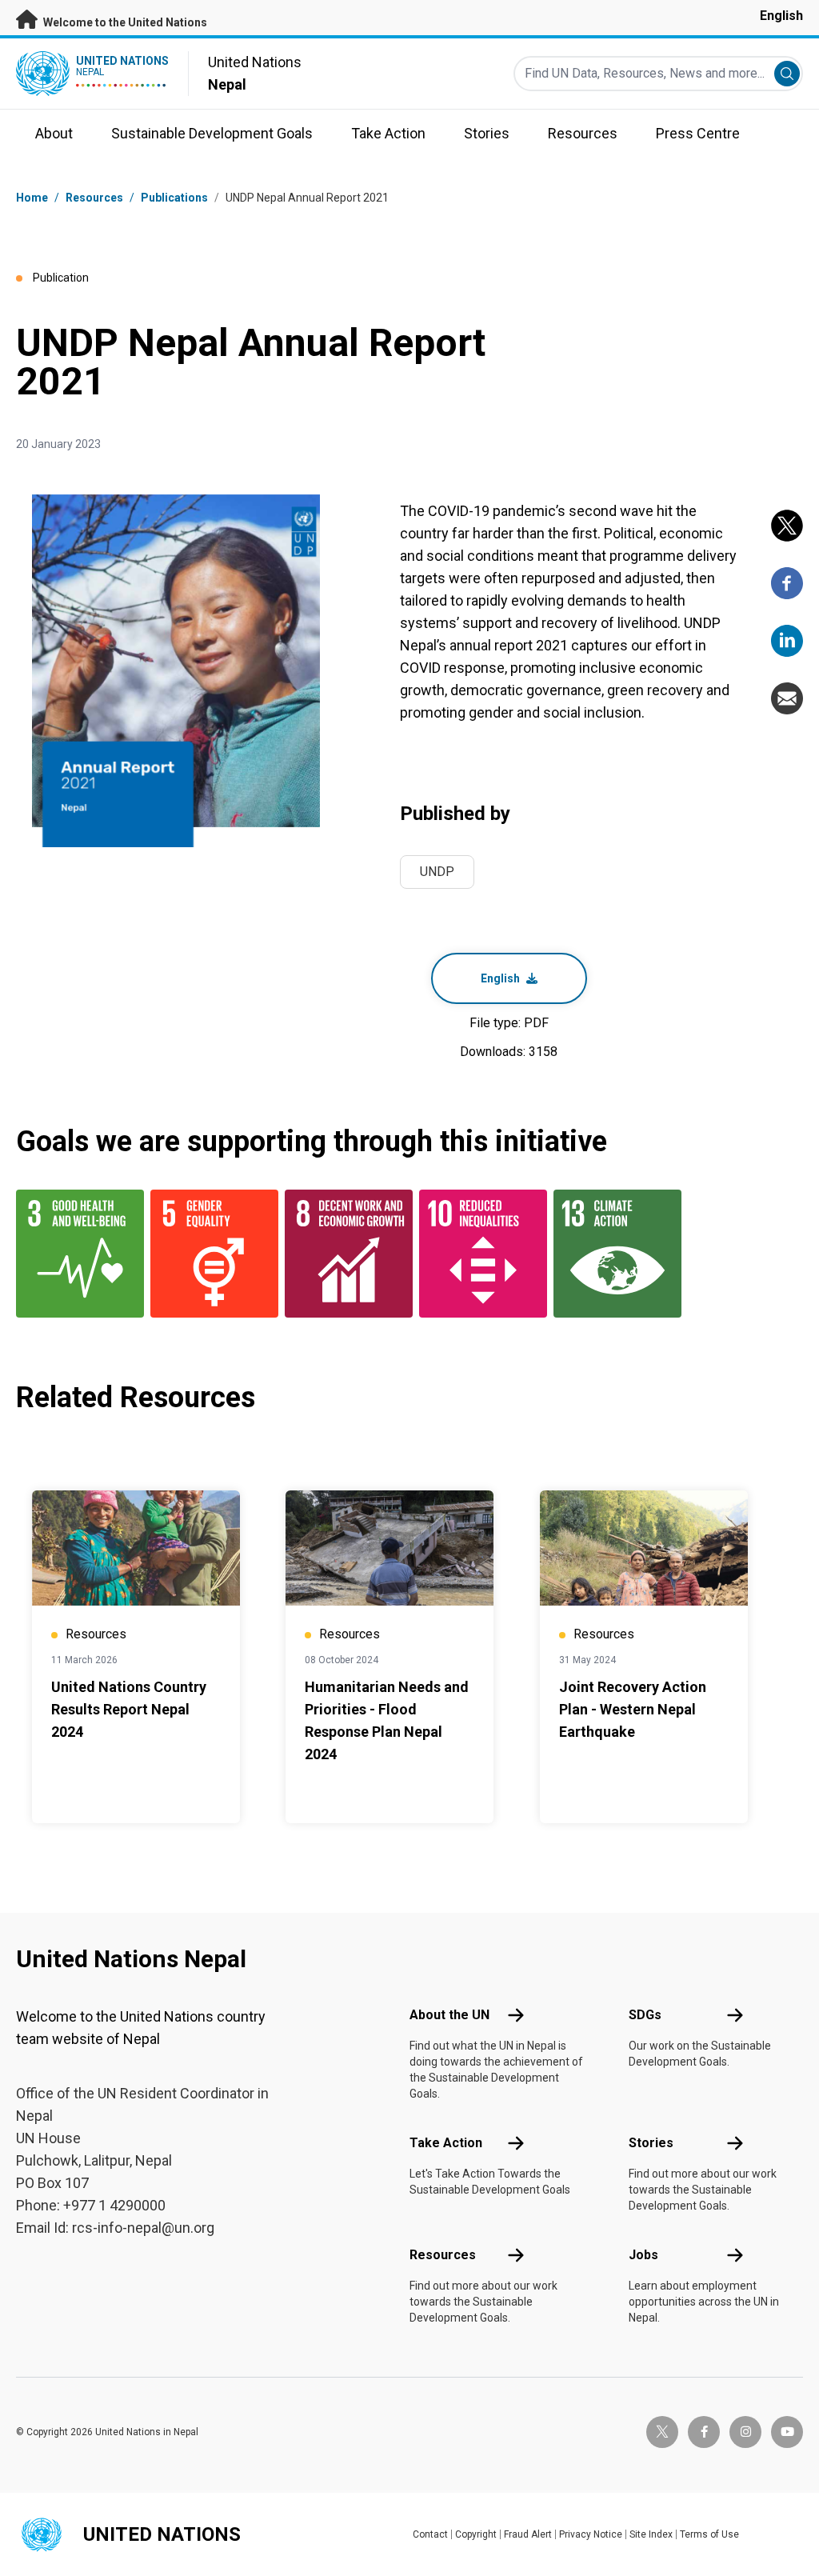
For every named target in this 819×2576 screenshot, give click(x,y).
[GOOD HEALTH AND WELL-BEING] (74, 1254)
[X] (787, 526)
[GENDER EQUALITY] (208, 1254)
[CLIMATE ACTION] (611, 1254)
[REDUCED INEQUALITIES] (477, 1254)
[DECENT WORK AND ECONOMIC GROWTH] (342, 1254)
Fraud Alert (528, 2534)
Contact (430, 2534)
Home (32, 198)
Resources (443, 2255)
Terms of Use (709, 2534)
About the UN (449, 2015)
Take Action (446, 2143)
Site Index (651, 2534)
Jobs (643, 2255)
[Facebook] (787, 583)
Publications (174, 198)
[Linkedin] (787, 641)
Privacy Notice (591, 2534)
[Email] (787, 698)
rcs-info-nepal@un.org (143, 2228)
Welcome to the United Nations (124, 22)
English (781, 16)
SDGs (645, 2015)
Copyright (476, 2534)
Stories (651, 2143)
